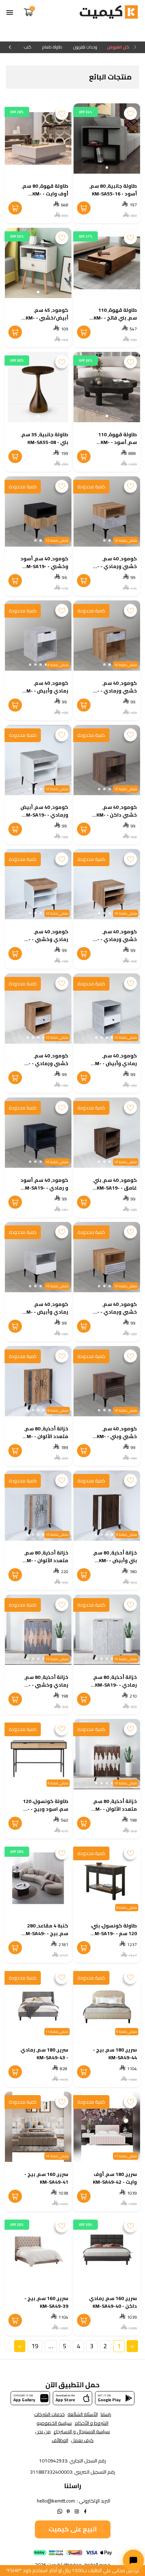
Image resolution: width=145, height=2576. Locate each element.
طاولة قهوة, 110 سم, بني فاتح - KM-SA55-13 (115, 318)
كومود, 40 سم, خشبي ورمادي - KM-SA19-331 (114, 1312)
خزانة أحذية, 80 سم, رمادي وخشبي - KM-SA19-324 (45, 1685)
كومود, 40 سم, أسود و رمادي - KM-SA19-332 (44, 1188)
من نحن (43, 2432)
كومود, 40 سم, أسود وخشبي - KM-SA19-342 (44, 566)
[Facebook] (85, 2511)
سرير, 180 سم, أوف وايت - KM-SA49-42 (115, 2178)
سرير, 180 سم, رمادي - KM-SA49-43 (44, 2054)
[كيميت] (109, 13)
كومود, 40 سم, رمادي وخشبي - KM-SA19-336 (45, 939)
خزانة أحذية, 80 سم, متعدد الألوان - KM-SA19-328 (46, 1436)
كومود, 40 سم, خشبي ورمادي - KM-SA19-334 (45, 1063)
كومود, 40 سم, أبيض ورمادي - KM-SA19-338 (44, 815)
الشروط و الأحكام (92, 2423)
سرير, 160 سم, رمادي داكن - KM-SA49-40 (113, 2302)
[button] (107, 168)
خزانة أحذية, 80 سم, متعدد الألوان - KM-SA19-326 (46, 1560)
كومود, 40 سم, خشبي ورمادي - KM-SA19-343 (114, 566)
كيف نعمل (82, 2440)
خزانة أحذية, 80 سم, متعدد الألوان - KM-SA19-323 (115, 1809)
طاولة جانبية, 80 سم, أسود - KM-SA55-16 (113, 190)
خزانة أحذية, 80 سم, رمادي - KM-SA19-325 (115, 1685)
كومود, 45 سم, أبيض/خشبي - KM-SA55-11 (47, 318)
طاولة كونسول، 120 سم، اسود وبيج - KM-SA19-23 (44, 1809)
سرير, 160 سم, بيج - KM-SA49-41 (46, 2178)
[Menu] (10, 12)
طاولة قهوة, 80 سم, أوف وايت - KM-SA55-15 (45, 194)
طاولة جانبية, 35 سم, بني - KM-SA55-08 (45, 438)
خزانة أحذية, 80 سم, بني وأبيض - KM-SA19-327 (115, 1560)
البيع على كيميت (73, 2529)
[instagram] (77, 2511)
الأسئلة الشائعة (83, 2414)
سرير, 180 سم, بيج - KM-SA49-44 (115, 2054)
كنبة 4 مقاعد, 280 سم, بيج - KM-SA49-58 (46, 1933)
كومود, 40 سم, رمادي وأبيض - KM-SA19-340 (46, 691)
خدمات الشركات (49, 2414)
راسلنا (106, 2414)
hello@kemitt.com (56, 2501)
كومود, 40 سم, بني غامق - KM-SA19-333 (115, 1188)
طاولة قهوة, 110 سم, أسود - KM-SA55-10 (118, 442)
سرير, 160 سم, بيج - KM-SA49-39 (46, 2302)
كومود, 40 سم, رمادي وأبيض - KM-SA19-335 (115, 1063)
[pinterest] (68, 2511)
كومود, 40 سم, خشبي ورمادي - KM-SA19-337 (114, 939)
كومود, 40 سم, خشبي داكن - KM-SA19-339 (117, 815)
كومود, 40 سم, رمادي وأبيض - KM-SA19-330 (46, 1312)
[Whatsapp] (60, 2511)
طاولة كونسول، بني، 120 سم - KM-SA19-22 (114, 1933)
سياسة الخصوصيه (54, 2423)
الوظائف (60, 2440)
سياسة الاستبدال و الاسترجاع (82, 2432)
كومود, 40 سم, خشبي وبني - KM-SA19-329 (117, 1436)
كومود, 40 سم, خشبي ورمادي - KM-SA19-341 (114, 691)
